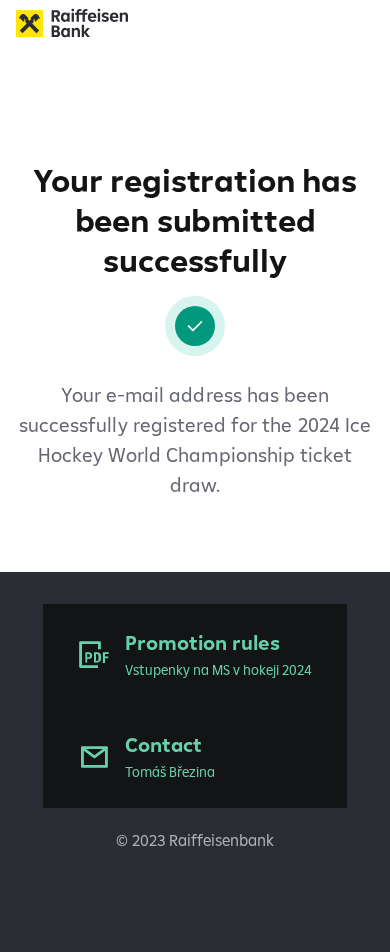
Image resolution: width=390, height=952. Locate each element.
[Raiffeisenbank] (195, 23)
